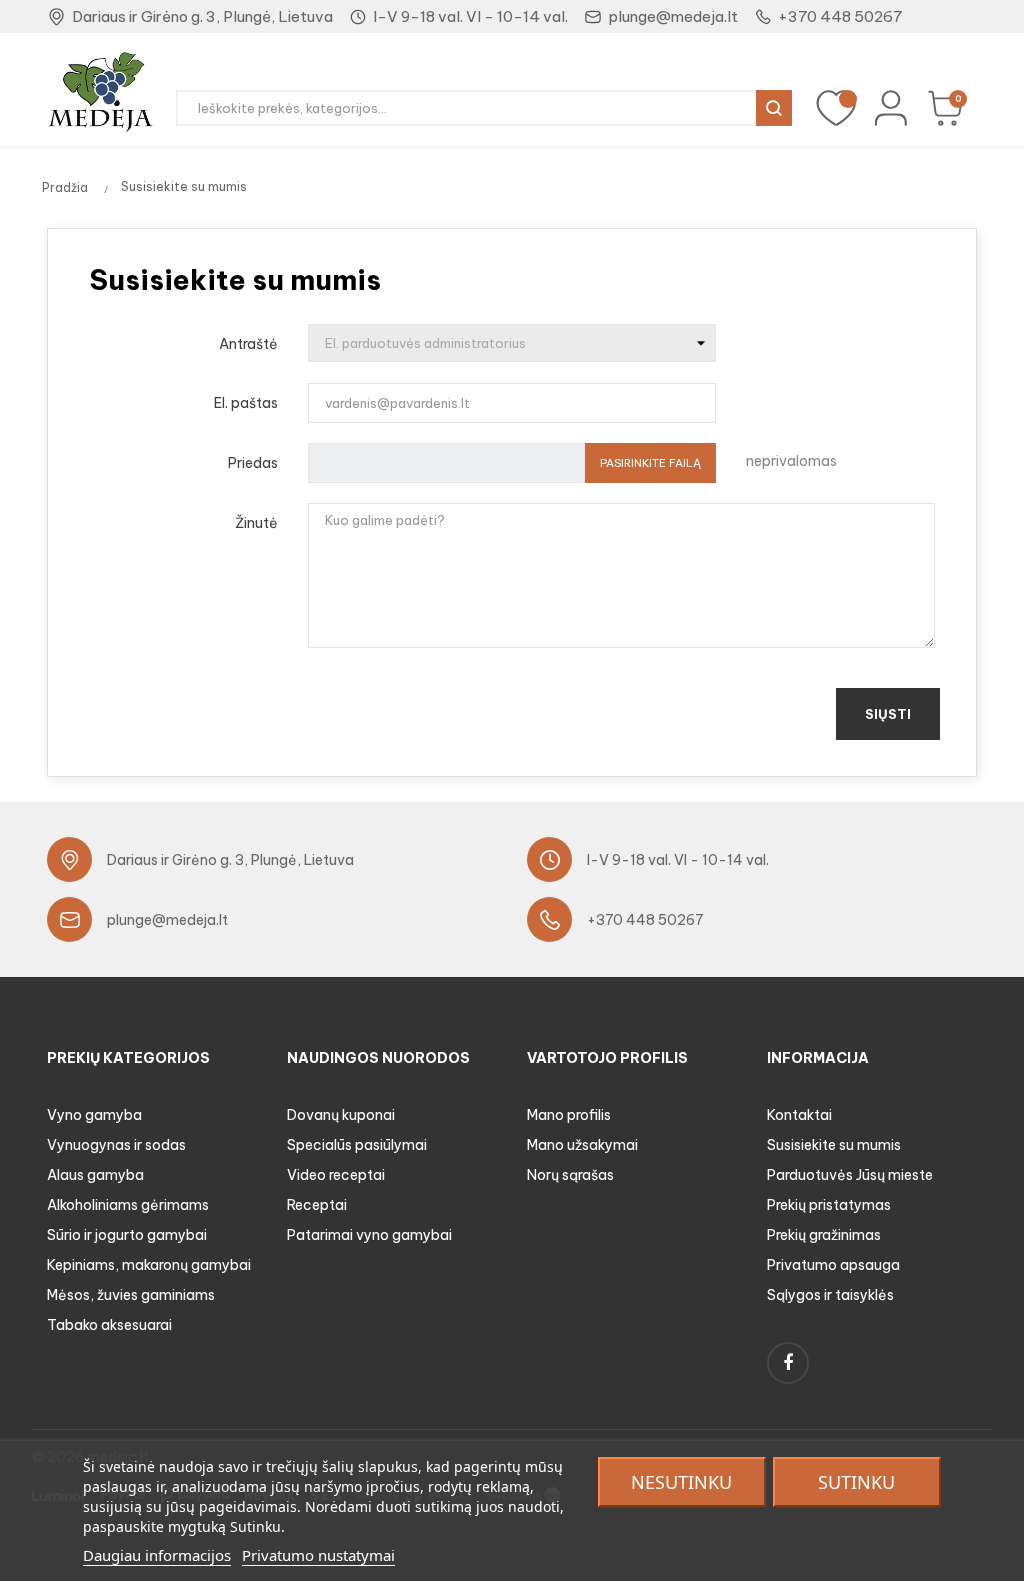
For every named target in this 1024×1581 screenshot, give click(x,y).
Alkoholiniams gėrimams (128, 1205)
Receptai (317, 1205)
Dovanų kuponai (341, 1115)
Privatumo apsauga (833, 1265)
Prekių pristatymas (829, 1205)
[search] (774, 108)
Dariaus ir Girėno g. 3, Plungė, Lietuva (202, 16)
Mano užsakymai (582, 1145)
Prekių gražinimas (824, 1235)
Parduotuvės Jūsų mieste (850, 1175)
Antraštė (248, 344)
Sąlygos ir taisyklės (830, 1295)
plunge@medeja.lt (673, 16)
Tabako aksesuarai (109, 1325)
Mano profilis (569, 1115)
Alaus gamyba (95, 1175)
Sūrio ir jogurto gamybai (127, 1235)
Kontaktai (799, 1115)
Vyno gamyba (94, 1115)
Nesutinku (681, 1482)
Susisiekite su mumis (834, 1145)
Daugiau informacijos (157, 1555)
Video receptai (336, 1175)
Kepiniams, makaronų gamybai (149, 1265)
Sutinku (856, 1482)
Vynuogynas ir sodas (116, 1145)
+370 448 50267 (840, 16)
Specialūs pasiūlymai (357, 1145)
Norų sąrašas (570, 1175)
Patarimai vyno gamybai (369, 1235)
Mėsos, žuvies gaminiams (131, 1295)
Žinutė (256, 523)
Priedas (253, 463)
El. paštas (246, 403)
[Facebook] (788, 1363)
